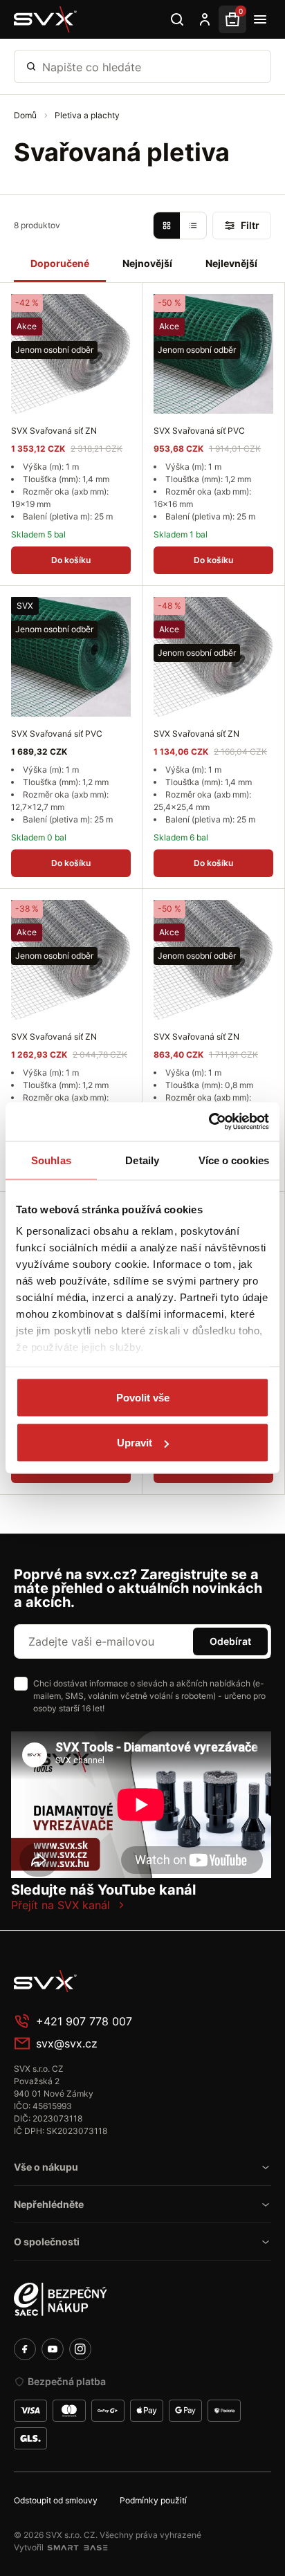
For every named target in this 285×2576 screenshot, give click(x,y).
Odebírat (230, 1641)
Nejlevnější (231, 263)
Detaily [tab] (142, 1160)
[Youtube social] (53, 2349)
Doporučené (60, 263)
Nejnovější (147, 263)
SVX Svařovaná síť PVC (199, 431)
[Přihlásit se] (205, 19)
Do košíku (71, 560)
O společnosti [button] (47, 2242)
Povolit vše (143, 1397)
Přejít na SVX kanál (61, 1905)
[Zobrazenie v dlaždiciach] (167, 226)
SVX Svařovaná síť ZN (54, 431)
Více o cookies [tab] (234, 1160)
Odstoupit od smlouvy (56, 2500)
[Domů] (46, 19)
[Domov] (118, 1981)
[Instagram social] (80, 2349)
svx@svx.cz (67, 2043)
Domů (26, 115)
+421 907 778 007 (84, 2021)
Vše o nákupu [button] (46, 2167)
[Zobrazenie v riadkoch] (193, 226)
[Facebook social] (25, 2349)
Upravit (135, 1443)
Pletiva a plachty (87, 115)
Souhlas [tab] (51, 1160)
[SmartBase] (77, 2548)
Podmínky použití (153, 2500)
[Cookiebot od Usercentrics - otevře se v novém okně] (209, 1122)
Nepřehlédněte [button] (49, 2204)
